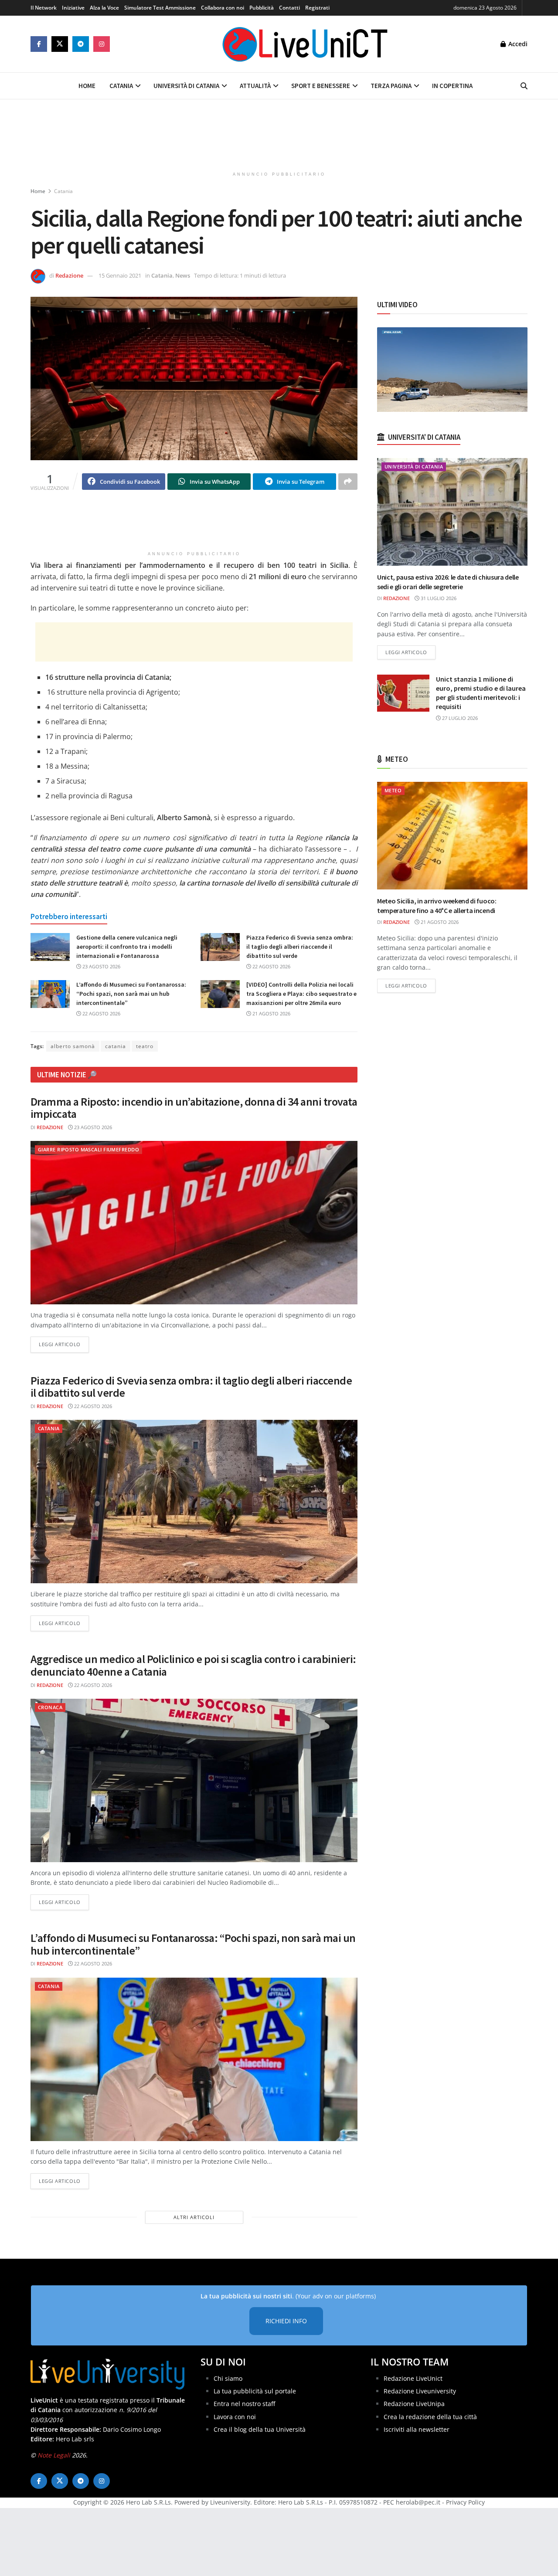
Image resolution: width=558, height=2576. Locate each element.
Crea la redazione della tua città (430, 2417)
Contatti (289, 8)
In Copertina (452, 86)
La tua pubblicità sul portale (255, 2391)
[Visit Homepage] (305, 44)
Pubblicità (262, 8)
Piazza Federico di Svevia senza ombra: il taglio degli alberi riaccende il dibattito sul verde (300, 947)
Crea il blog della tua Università (260, 2429)
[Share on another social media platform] (348, 482)
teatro (145, 1046)
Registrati (317, 8)
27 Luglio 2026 (459, 718)
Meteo (393, 790)
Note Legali (54, 2455)
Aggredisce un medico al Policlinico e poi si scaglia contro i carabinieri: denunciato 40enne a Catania (193, 1665)
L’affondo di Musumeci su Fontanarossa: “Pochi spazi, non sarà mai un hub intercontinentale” (131, 994)
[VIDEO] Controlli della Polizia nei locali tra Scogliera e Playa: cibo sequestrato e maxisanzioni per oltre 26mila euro (301, 994)
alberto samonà (73, 1046)
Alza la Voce (104, 8)
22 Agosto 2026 (271, 966)
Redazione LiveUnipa (414, 2404)
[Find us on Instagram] (102, 44)
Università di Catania (186, 86)
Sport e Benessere (321, 86)
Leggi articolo (64, 1344)
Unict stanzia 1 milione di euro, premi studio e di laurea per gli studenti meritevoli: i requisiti (481, 693)
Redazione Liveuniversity (420, 2391)
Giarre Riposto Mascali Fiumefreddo (88, 1149)
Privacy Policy (465, 2502)
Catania (121, 86)
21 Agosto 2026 (271, 1013)
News (183, 275)
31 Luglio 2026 (438, 598)
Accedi (517, 44)
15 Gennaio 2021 (120, 275)
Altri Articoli (194, 2217)
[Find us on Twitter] (60, 44)
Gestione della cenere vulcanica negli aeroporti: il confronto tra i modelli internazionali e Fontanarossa (127, 947)
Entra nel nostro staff (244, 2404)
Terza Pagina (391, 86)
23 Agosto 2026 (101, 966)
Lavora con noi (235, 2417)
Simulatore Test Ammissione (160, 8)
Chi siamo (228, 2378)
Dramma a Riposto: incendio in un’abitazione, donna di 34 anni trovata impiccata (194, 1108)
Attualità (255, 86)
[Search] (524, 86)
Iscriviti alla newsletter (417, 2429)
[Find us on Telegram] (81, 44)
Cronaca (50, 1707)
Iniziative (73, 8)
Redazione (69, 275)
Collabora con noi (223, 8)
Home (87, 86)
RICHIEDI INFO (286, 2321)
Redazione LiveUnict (413, 2378)
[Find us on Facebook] (39, 44)
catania (116, 1046)
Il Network (44, 8)
